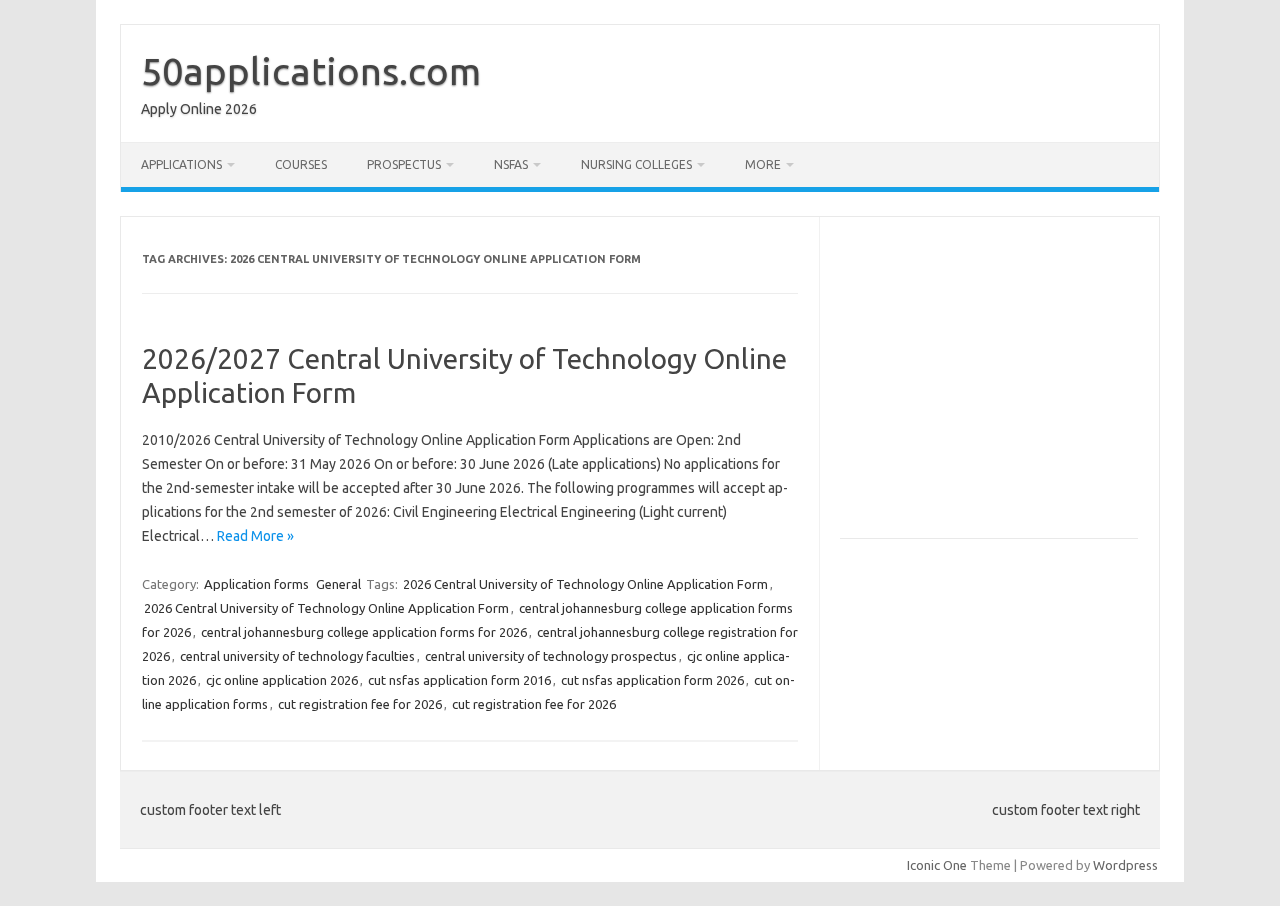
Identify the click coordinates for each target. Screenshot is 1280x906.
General (338, 584)
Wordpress (1125, 865)
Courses (301, 164)
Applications (181, 164)
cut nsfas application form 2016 (459, 680)
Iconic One (937, 865)
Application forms (256, 584)
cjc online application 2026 (282, 680)
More (763, 164)
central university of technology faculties (297, 656)
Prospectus (404, 164)
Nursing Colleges (636, 164)
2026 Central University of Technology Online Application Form (585, 584)
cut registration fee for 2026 (360, 704)
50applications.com (311, 71)
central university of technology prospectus (551, 656)
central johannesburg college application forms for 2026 (364, 632)
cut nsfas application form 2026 (652, 680)
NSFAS (511, 164)
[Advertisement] (1008, 386)
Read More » (255, 536)
